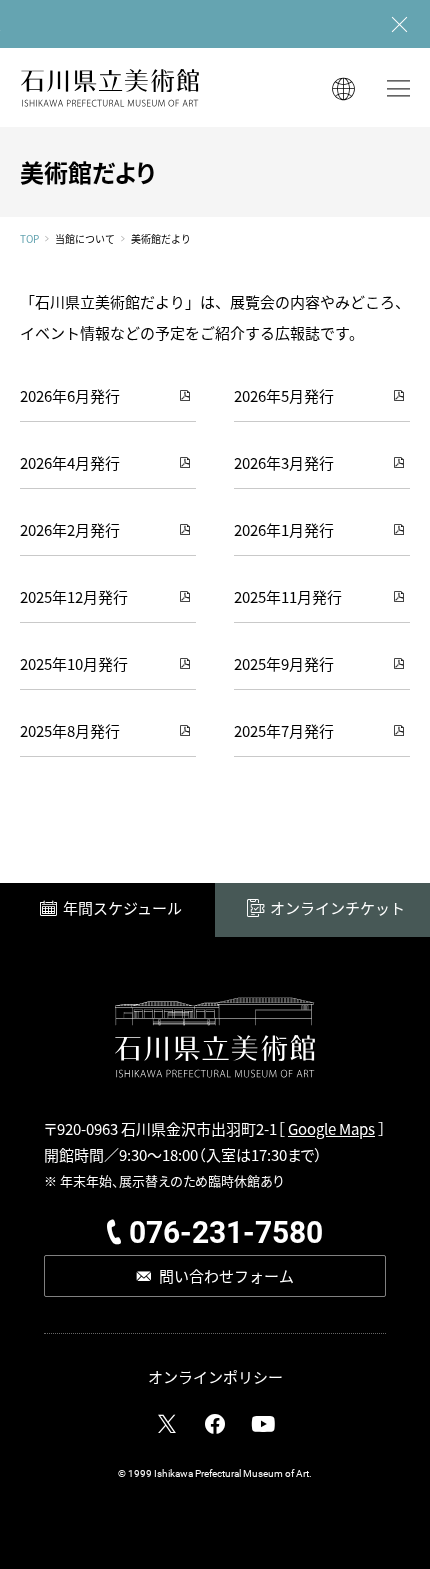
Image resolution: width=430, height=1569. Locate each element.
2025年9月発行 (284, 663)
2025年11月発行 (288, 596)
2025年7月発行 (284, 730)
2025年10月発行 (74, 663)
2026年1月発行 (284, 529)
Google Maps (331, 1128)
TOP (29, 239)
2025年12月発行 (74, 596)
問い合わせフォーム (226, 1275)
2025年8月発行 (70, 730)
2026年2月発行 (70, 529)
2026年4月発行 (70, 462)
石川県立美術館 (110, 87)
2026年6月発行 (70, 395)
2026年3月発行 (284, 462)
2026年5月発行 (284, 395)
